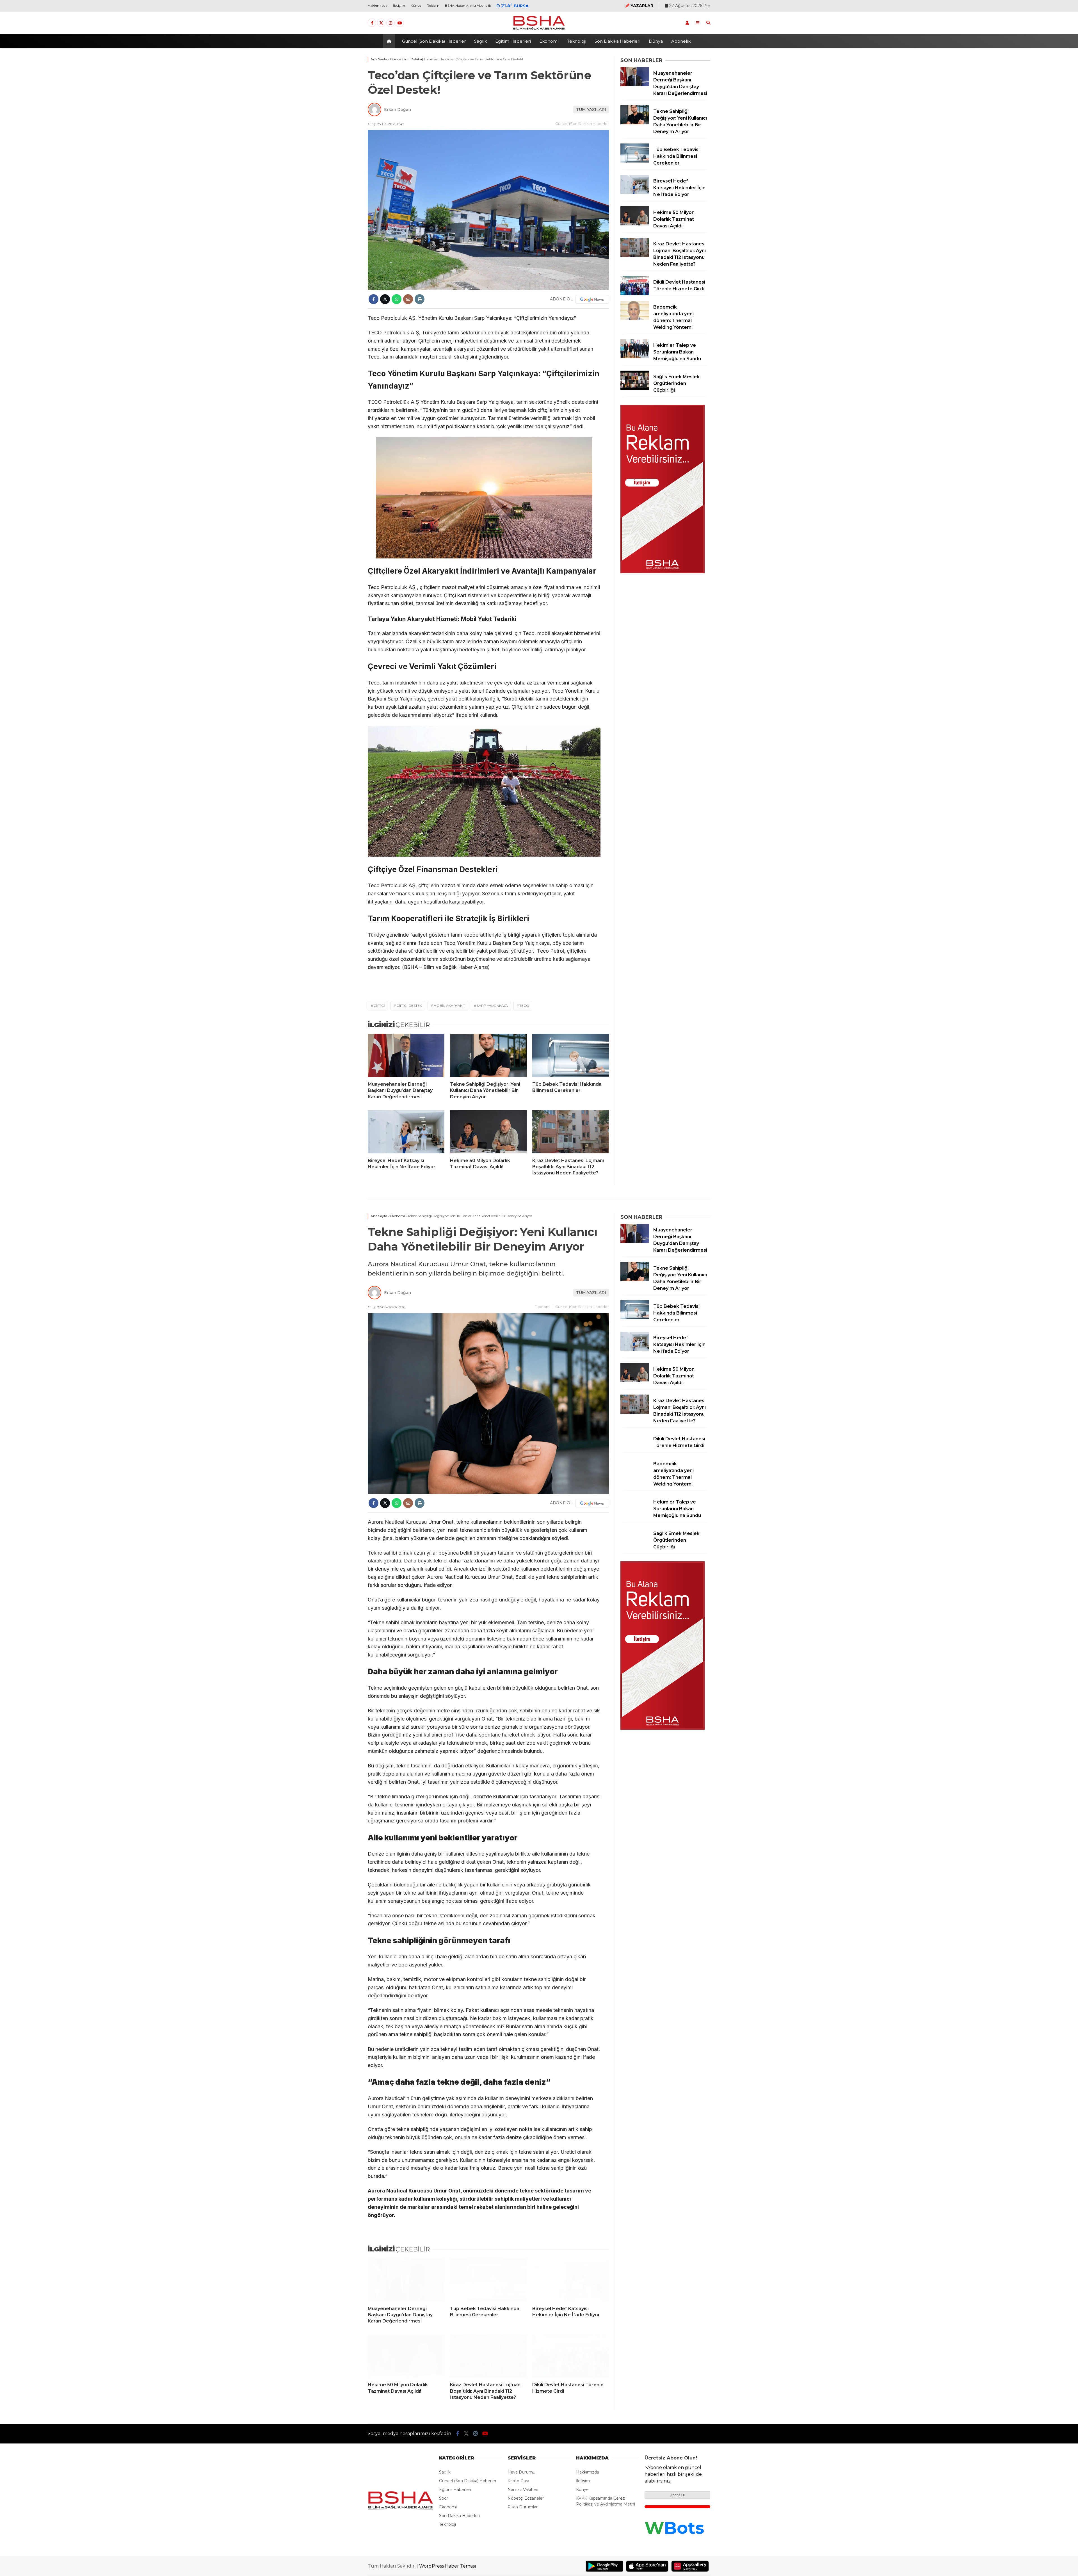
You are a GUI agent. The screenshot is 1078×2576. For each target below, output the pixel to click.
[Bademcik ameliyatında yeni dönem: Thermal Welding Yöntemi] (635, 319)
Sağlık (480, 41)
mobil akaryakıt (449, 1006)
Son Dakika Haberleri (617, 41)
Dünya (656, 41)
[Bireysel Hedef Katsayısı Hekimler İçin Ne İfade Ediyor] (406, 1132)
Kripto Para (518, 2481)
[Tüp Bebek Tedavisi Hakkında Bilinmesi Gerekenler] (571, 1055)
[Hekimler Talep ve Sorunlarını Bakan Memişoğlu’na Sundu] (635, 357)
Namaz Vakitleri (523, 2490)
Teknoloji (577, 41)
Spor (444, 2498)
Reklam (433, 5)
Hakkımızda (378, 5)
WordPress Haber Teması (448, 2566)
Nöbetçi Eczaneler (526, 2498)
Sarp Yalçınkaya (492, 1006)
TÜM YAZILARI (591, 109)
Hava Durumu (521, 2472)
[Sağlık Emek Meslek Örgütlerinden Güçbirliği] (635, 388)
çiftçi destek (409, 1006)
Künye (416, 5)
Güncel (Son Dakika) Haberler (434, 41)
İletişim (399, 5)
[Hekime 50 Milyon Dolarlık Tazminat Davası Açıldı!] (488, 1132)
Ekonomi (549, 41)
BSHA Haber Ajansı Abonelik (468, 5)
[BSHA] (539, 30)
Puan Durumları (523, 2507)
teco (524, 1006)
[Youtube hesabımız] (400, 23)
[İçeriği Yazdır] (420, 299)
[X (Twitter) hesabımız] (381, 23)
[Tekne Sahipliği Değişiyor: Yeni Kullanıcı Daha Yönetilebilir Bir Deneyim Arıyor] (488, 1055)
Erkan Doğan (398, 109)
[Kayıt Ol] (687, 23)
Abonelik (681, 41)
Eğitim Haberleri (513, 41)
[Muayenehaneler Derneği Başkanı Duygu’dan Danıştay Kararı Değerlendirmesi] (406, 1055)
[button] (390, 41)
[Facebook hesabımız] (372, 23)
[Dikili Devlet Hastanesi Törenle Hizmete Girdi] (635, 294)
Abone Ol (678, 2495)
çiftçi (379, 1006)
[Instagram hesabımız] (390, 23)
